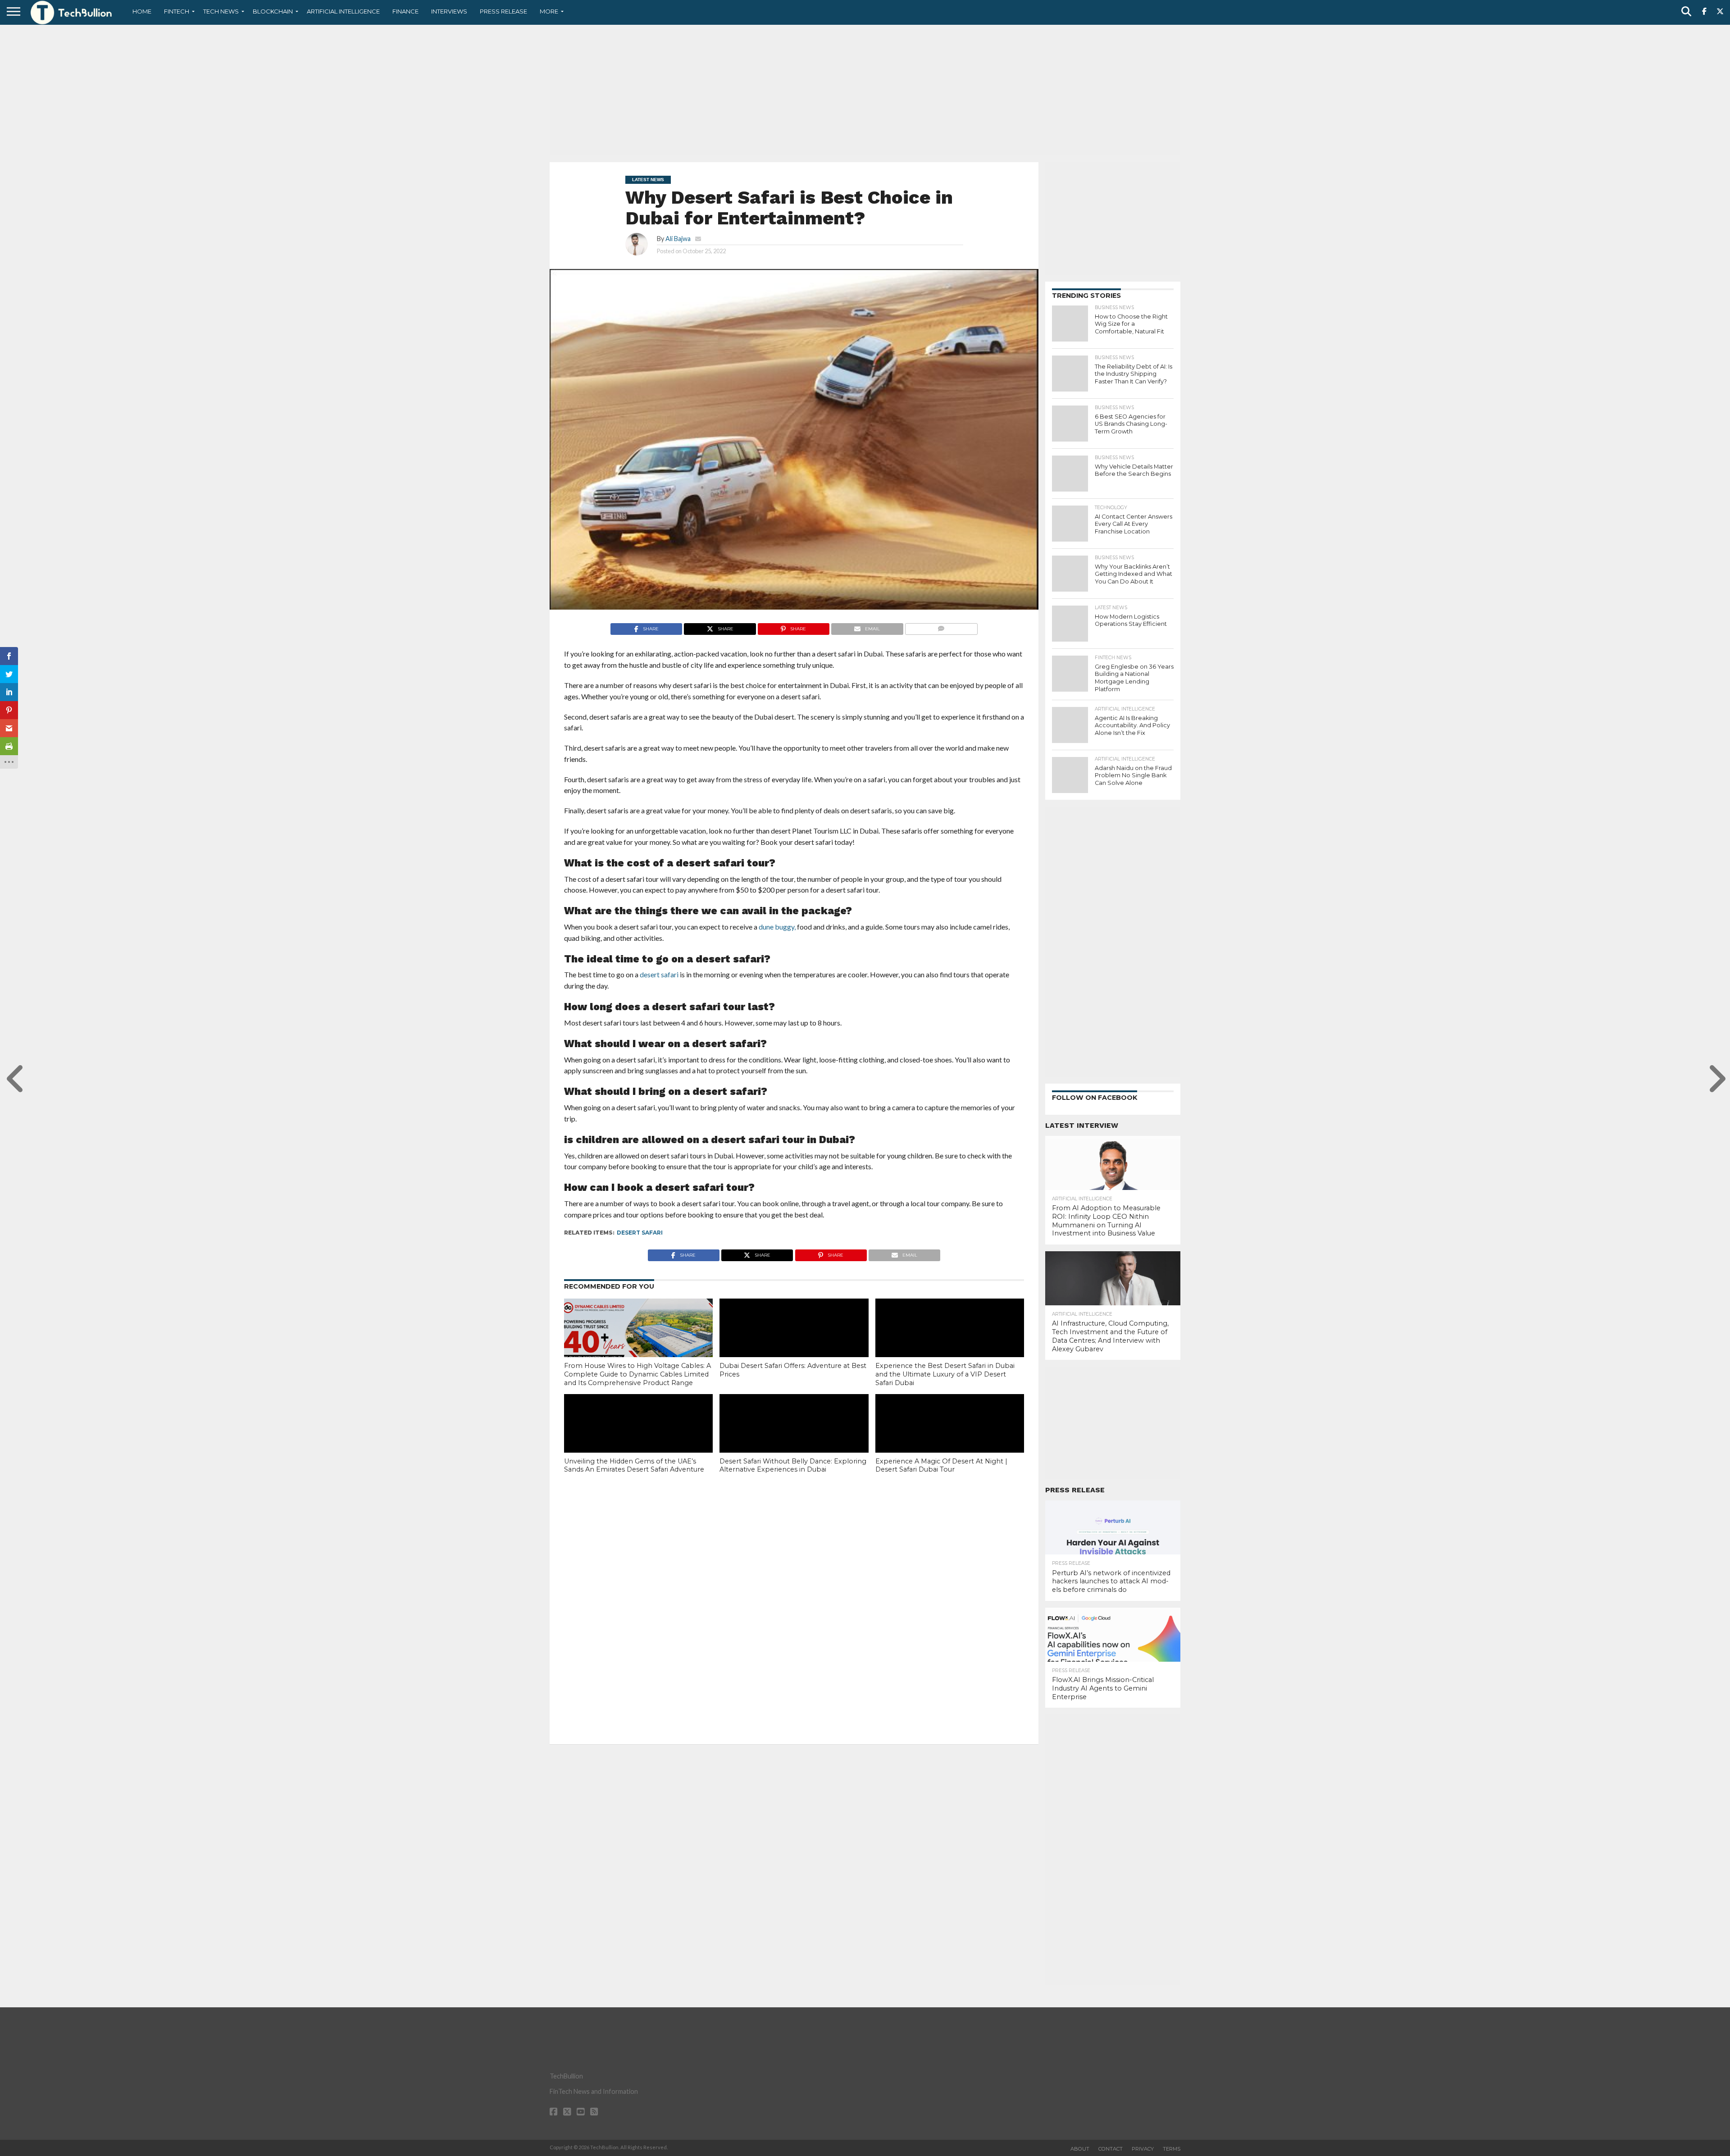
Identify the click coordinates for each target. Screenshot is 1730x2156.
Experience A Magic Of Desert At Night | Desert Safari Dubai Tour (941, 1465)
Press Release (503, 11)
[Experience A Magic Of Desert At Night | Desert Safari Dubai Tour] (950, 1439)
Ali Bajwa (678, 239)
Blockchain (273, 11)
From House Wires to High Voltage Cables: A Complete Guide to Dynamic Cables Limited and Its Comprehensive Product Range (637, 1374)
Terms (1172, 2149)
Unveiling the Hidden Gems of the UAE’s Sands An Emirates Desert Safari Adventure (634, 1465)
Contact (1111, 2149)
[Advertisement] (865, 92)
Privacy (1143, 2149)
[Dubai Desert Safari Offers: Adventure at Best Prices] (794, 1343)
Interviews (449, 11)
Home (142, 11)
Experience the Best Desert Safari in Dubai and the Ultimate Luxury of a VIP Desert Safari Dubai (945, 1374)
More (549, 11)
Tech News (221, 11)
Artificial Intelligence (343, 11)
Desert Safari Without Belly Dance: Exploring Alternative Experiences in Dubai (793, 1465)
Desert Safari (640, 1233)
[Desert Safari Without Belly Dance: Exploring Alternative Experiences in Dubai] (794, 1439)
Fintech (177, 11)
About (1080, 2149)
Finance (405, 11)
